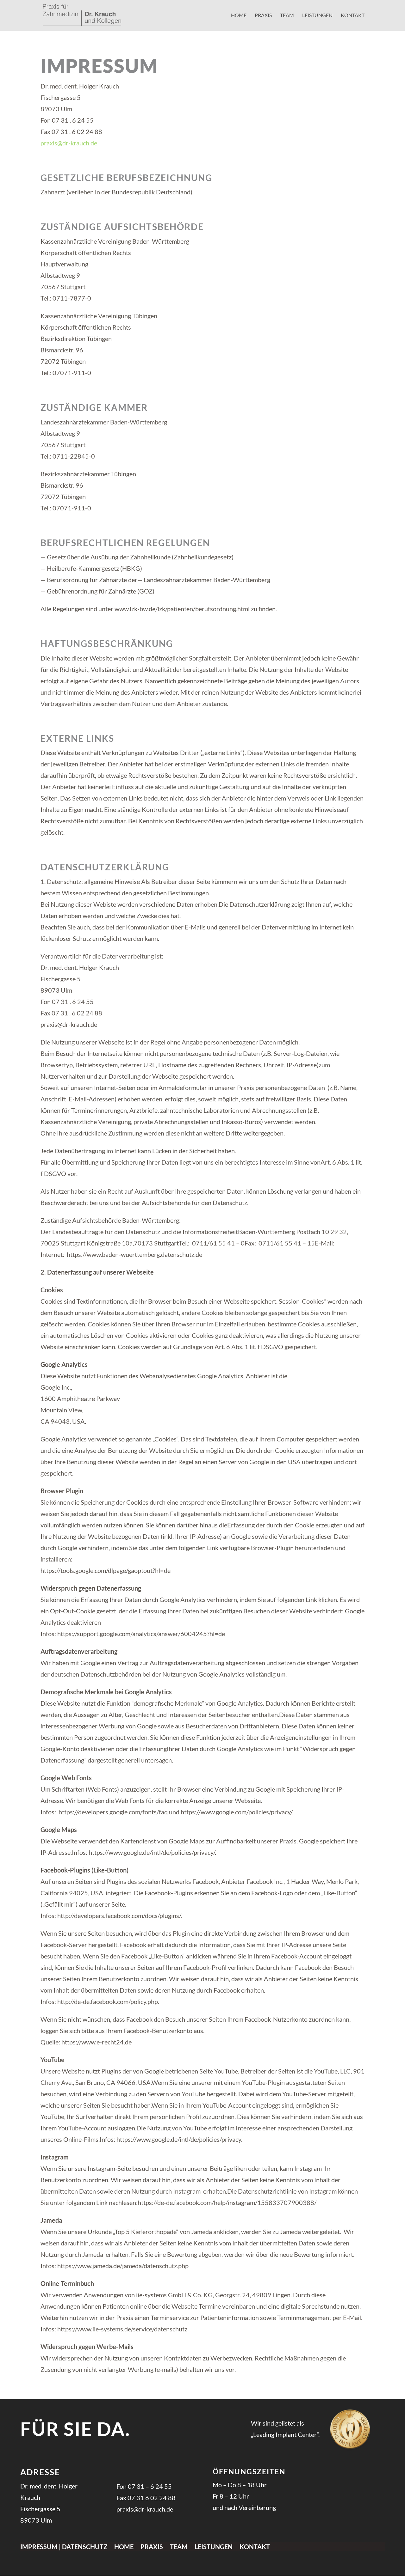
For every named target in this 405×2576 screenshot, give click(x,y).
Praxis (263, 15)
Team (287, 15)
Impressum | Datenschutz (64, 2547)
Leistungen (317, 15)
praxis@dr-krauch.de (69, 143)
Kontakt (353, 15)
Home (239, 15)
